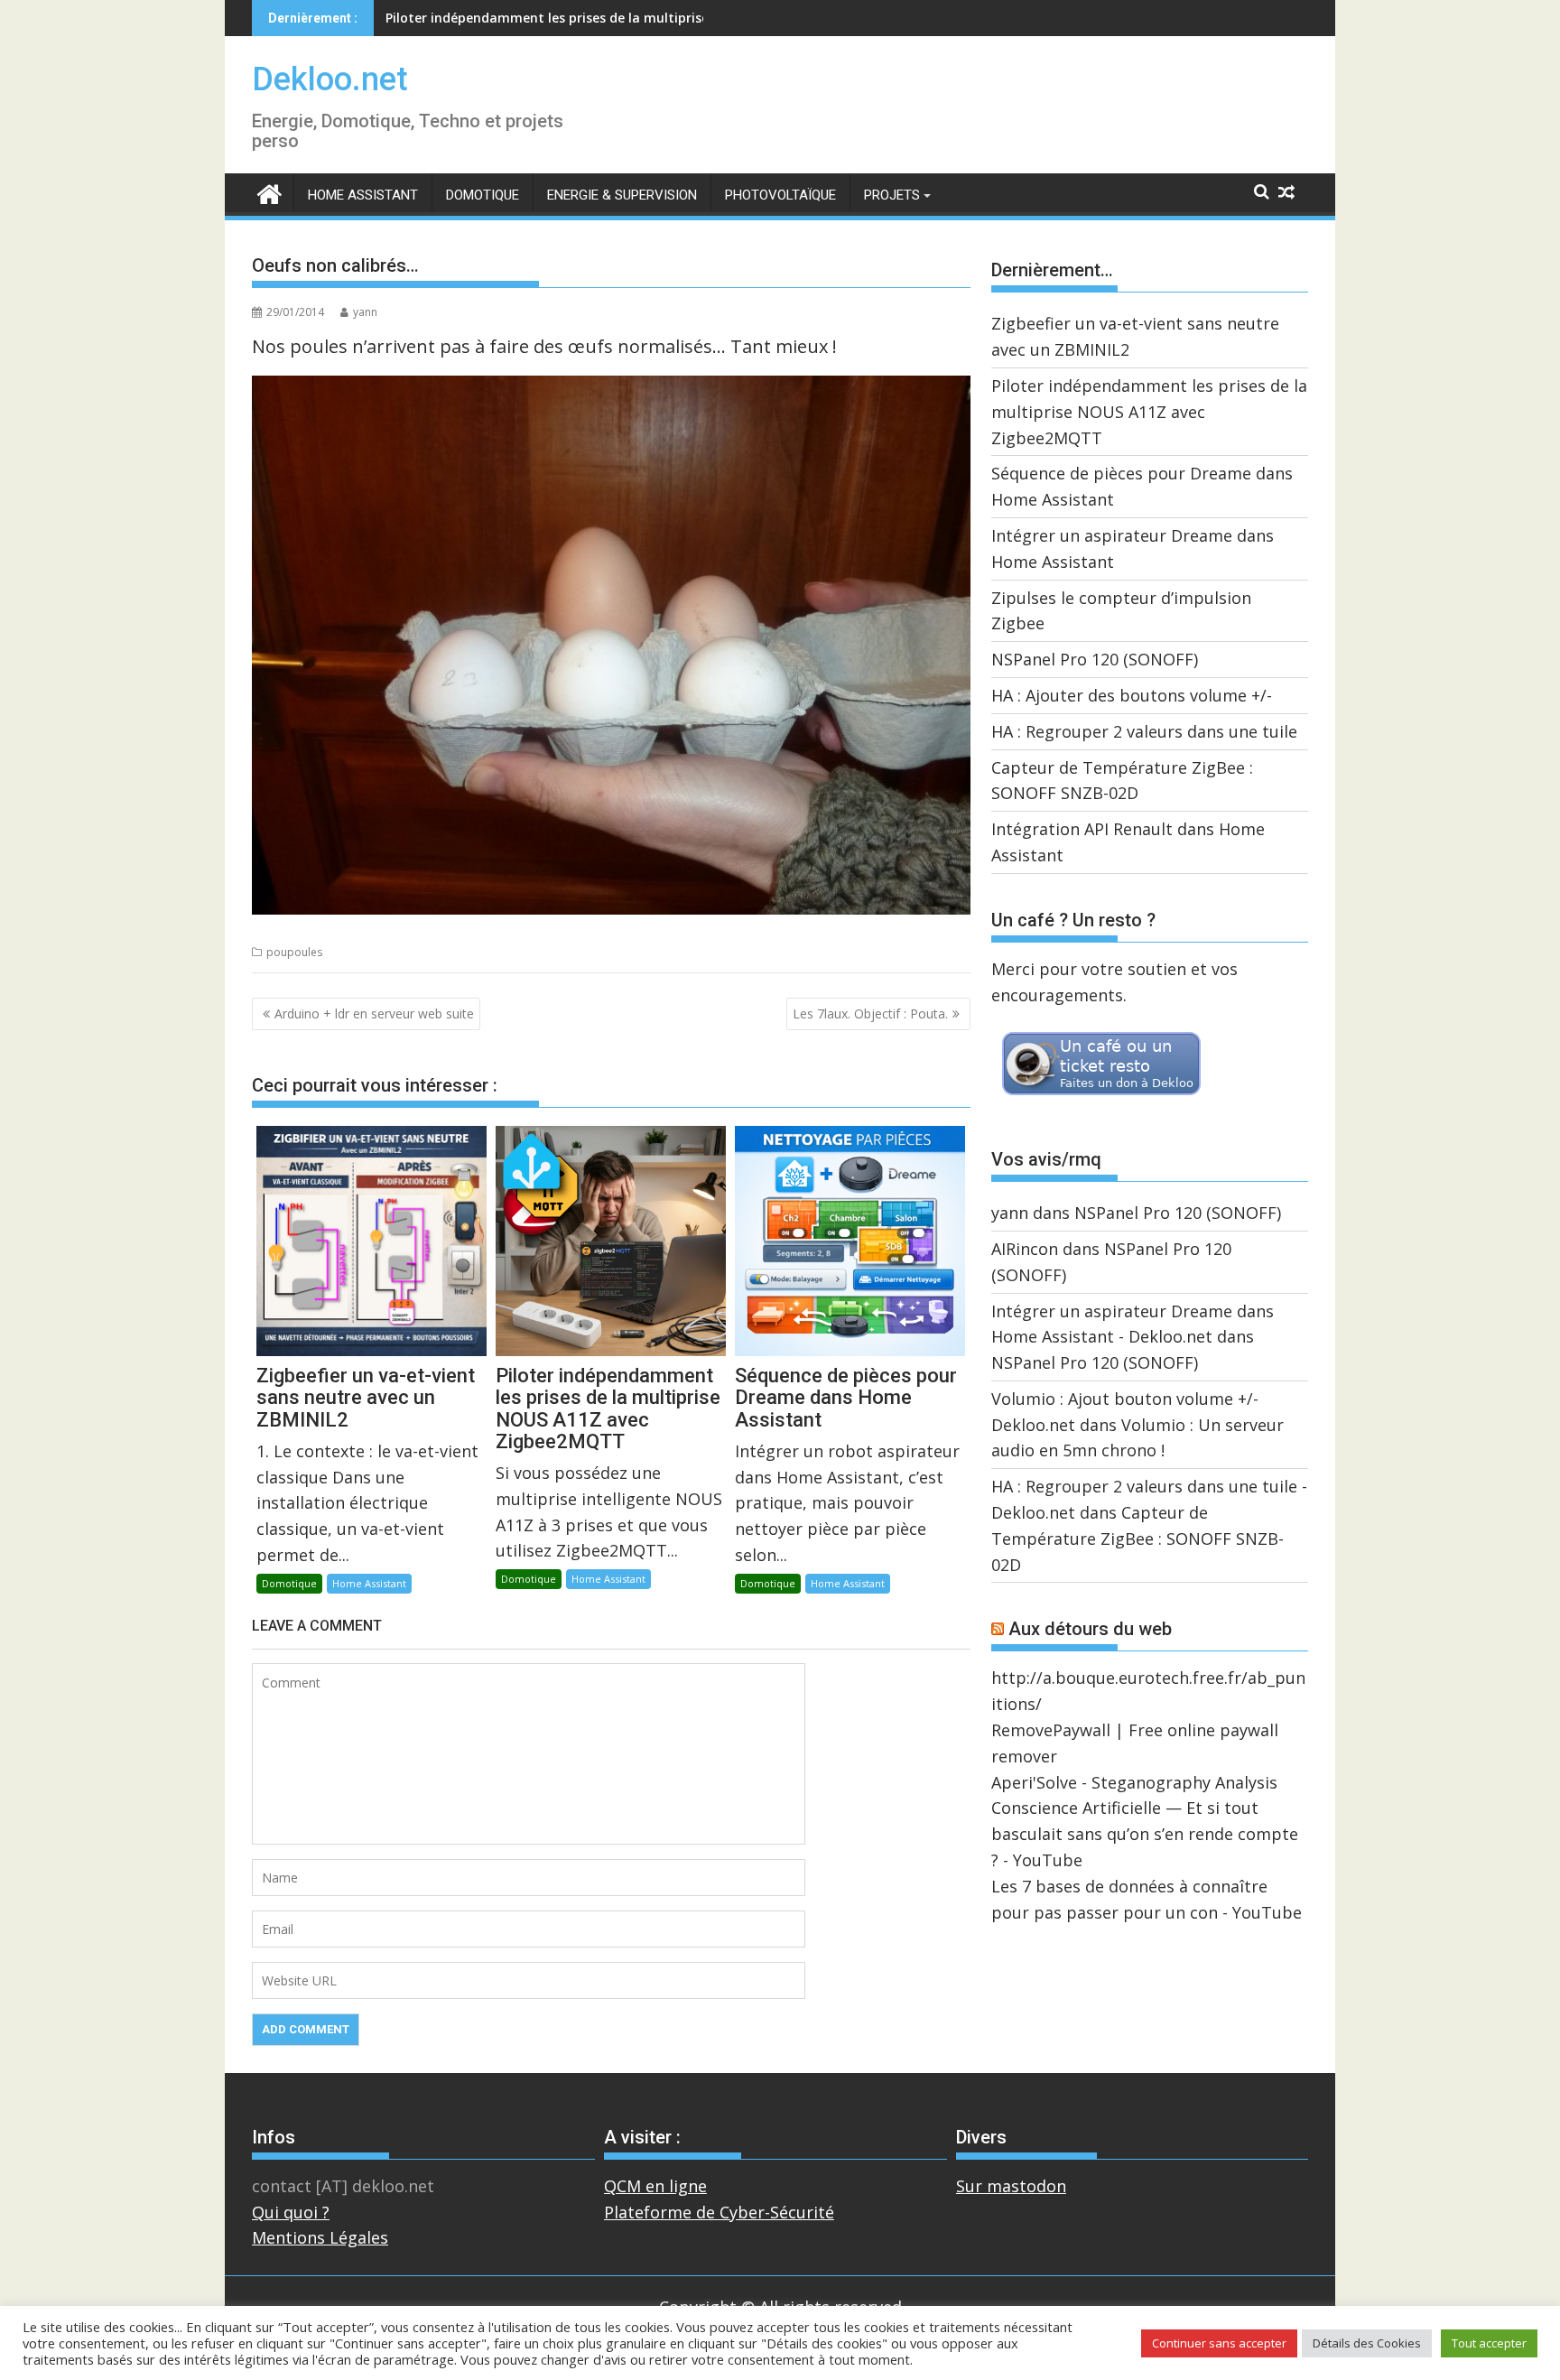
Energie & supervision (622, 195)
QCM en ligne (655, 2186)
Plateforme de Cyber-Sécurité (719, 2212)
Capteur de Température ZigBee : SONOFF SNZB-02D (1137, 1539)
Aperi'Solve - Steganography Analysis (1134, 1782)
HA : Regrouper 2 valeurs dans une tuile (1144, 731)
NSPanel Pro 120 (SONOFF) (1095, 659)
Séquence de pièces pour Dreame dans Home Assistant (558, 18)
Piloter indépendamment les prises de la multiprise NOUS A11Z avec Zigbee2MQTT (1149, 412)
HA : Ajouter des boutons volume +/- (1132, 695)
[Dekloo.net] (269, 193)
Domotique (483, 195)
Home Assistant (363, 195)
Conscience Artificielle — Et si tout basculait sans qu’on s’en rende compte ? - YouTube (1145, 1834)
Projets (892, 195)
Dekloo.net (330, 79)
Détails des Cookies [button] (1367, 2343)
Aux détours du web (1090, 1629)
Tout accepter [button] (1489, 2343)
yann (365, 312)
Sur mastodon (1011, 2186)
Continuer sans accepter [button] (1219, 2343)
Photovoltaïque (780, 195)
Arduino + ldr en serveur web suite (374, 1013)
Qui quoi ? (291, 2212)
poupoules (294, 952)
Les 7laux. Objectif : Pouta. (870, 1013)
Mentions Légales (320, 2237)
